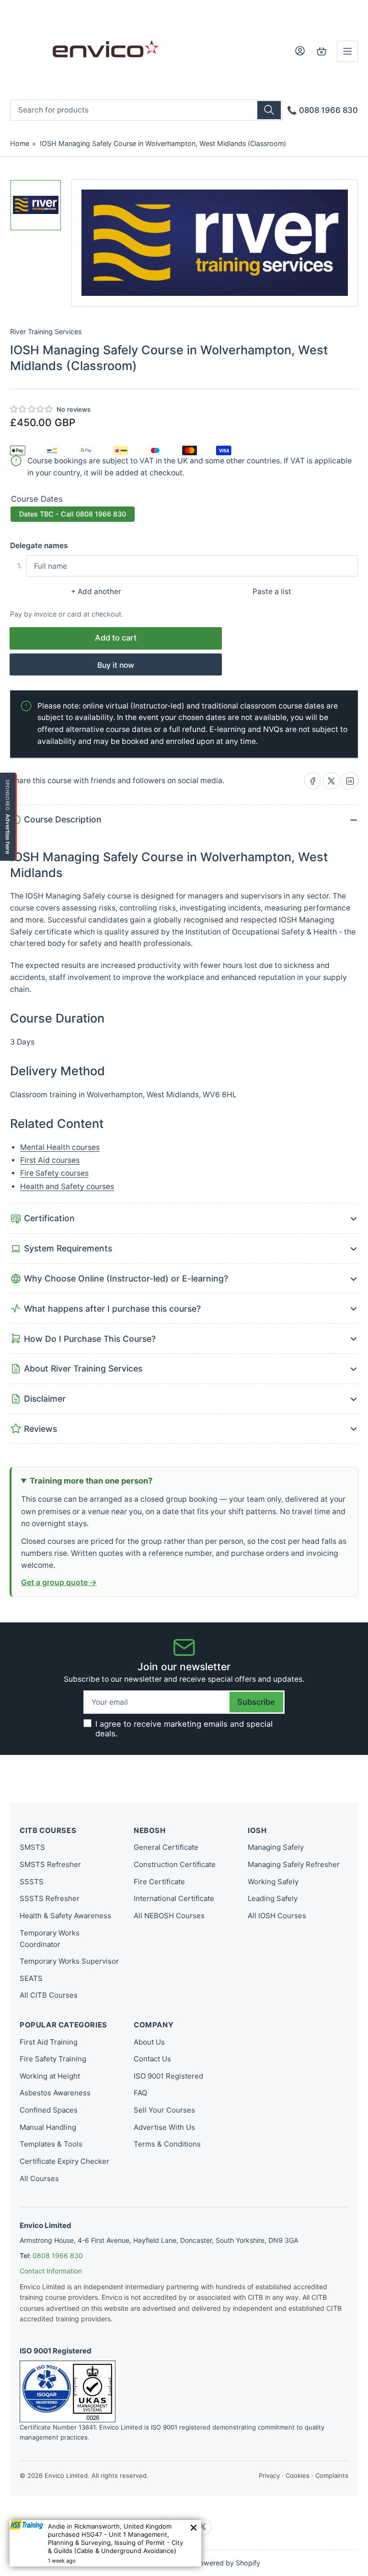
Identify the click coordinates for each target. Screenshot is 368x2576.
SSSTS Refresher (50, 1898)
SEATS (31, 1978)
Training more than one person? (91, 1481)
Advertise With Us (164, 2127)
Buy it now (116, 665)
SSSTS (32, 1882)
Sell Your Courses (164, 2110)
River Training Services (46, 332)
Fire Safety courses (54, 1173)
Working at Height (50, 2076)
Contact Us (152, 2059)
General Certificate (166, 1847)
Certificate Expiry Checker (64, 2161)
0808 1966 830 (58, 2255)
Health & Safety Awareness (65, 1916)
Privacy (269, 2475)
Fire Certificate (159, 1882)
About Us (149, 2042)
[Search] (269, 110)
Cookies (298, 2475)
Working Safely (273, 1882)
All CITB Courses (49, 1995)
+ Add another (96, 591)
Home (20, 143)
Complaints (332, 2475)
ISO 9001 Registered (168, 2076)
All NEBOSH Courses (169, 1916)
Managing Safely (276, 1847)
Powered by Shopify (228, 2563)
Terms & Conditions (167, 2144)
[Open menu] (347, 51)
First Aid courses (50, 1160)
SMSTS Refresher (50, 1864)
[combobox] (146, 110)
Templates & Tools (51, 2144)
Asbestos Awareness (55, 2093)
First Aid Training (49, 2042)
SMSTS (32, 1847)
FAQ (140, 2093)
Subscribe (256, 1702)
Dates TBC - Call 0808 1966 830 (73, 514)
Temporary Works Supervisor (69, 1961)
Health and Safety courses (67, 1187)
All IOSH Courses (277, 1916)
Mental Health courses (60, 1147)
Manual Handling (48, 2127)
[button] (32, 409)
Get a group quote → (59, 1582)
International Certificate (174, 1898)
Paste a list (272, 591)
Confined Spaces (49, 2110)
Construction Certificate (175, 1864)
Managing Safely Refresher (294, 1864)
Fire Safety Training (53, 2059)
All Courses (39, 2178)
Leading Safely (273, 1898)
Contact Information (51, 2271)
